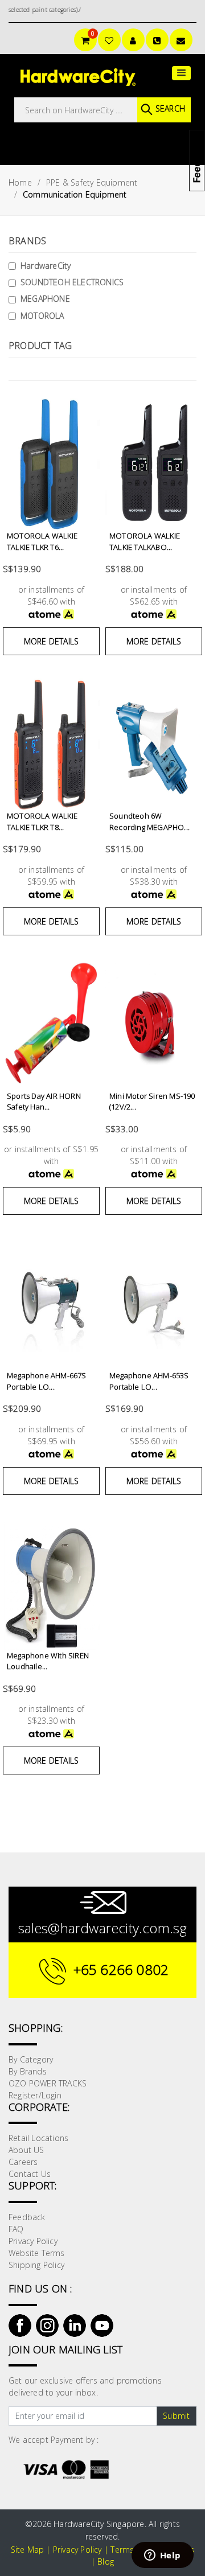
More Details (51, 641)
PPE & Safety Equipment (92, 182)
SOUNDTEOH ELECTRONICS (72, 282)
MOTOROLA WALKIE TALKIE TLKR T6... (42, 541)
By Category (31, 2059)
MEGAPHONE (45, 299)
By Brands (28, 2071)
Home (20, 182)
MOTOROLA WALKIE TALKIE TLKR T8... (42, 821)
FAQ (16, 2229)
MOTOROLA (42, 316)
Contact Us (30, 2174)
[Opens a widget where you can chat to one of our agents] (162, 2556)
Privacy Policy (33, 2241)
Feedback (27, 2217)
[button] (181, 73)
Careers (23, 2162)
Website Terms (37, 2253)
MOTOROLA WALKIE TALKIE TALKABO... (145, 541)
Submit (176, 2416)
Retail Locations (38, 2138)
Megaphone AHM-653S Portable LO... (149, 1381)
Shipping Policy (36, 2265)
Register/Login (35, 2095)
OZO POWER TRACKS (48, 2083)
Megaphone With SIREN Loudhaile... (48, 1661)
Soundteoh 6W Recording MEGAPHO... (149, 821)
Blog (106, 2561)
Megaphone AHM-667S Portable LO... (47, 1381)
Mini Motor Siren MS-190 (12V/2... (152, 1102)
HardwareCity (46, 266)
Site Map (28, 2550)
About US (26, 2150)
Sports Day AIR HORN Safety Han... (44, 1102)
